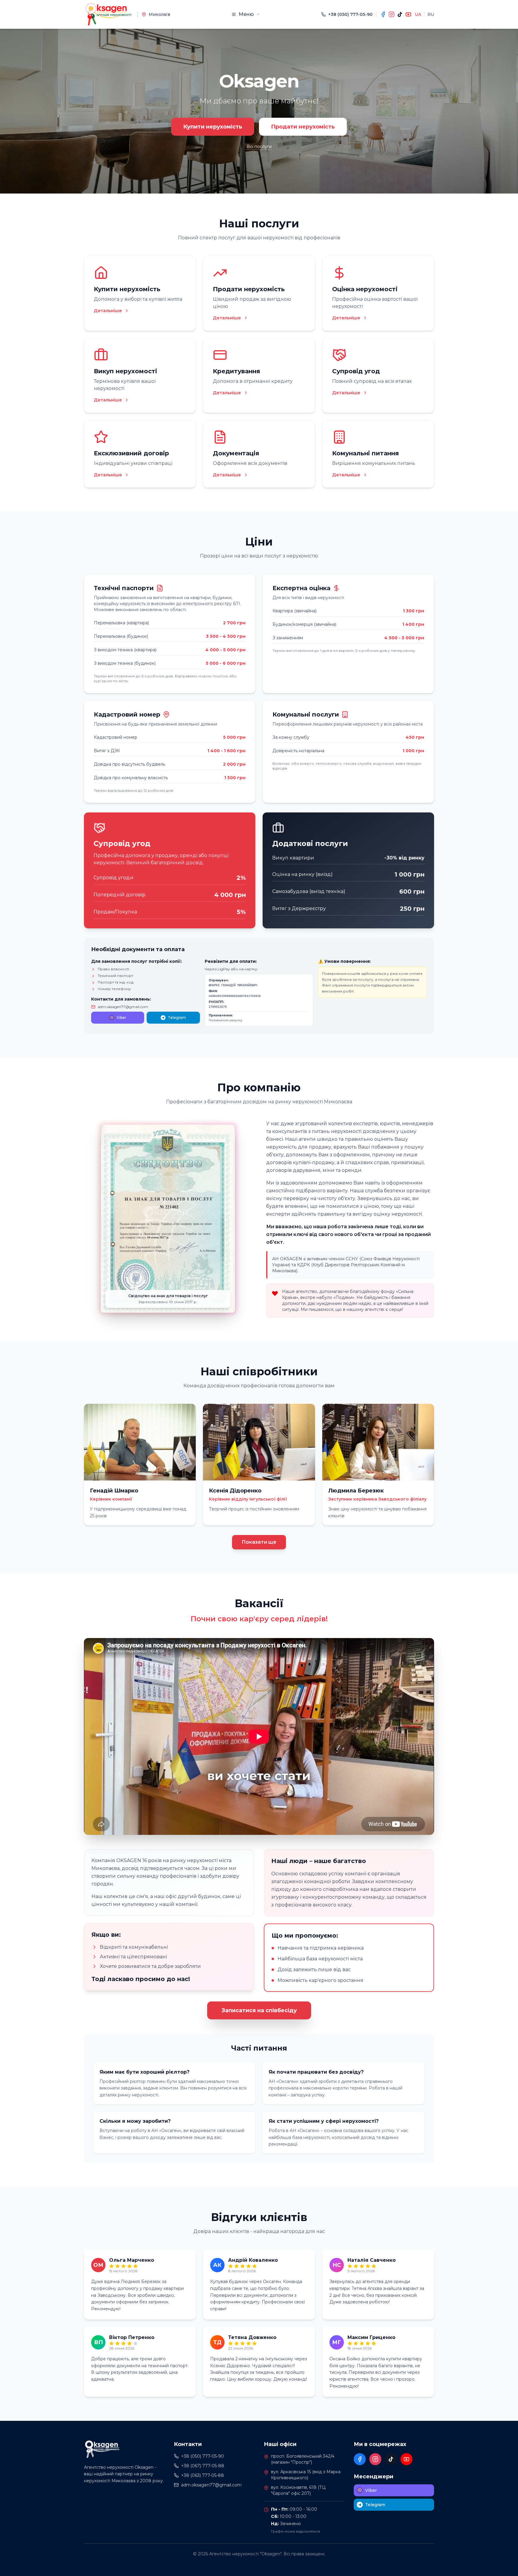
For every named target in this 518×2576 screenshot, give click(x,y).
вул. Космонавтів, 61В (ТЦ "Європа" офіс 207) (298, 2490)
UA (418, 14)
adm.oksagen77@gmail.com (123, 1007)
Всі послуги (259, 146)
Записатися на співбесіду (259, 2010)
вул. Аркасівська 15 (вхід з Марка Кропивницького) (306, 2475)
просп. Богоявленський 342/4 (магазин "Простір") (303, 2459)
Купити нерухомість (213, 127)
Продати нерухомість (303, 127)
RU (431, 14)
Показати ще (259, 1542)
